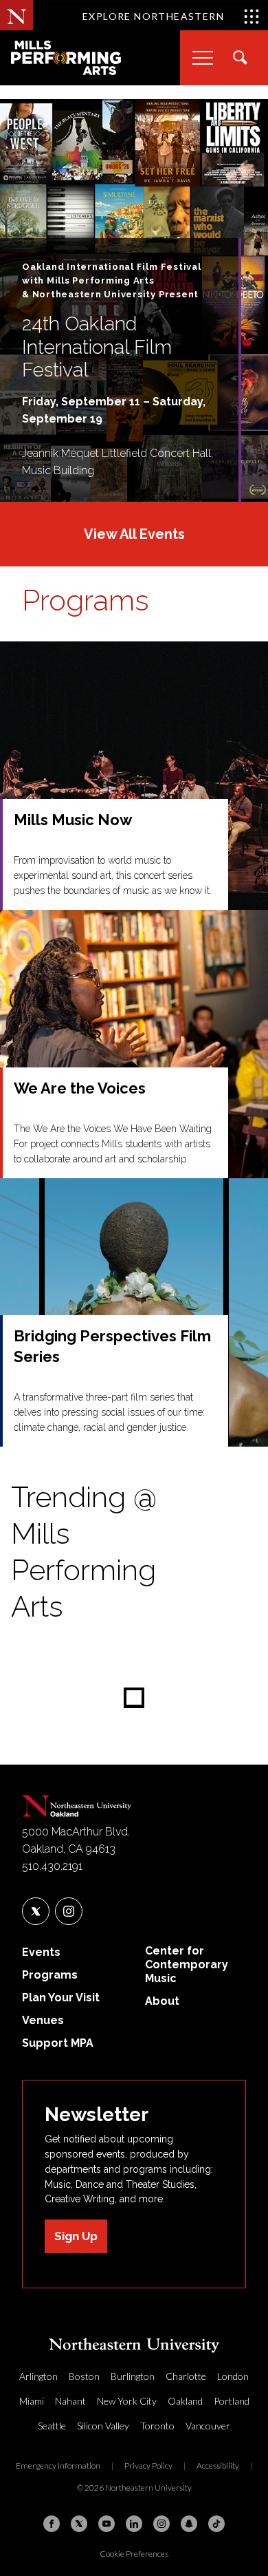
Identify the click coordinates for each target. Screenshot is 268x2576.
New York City (127, 2401)
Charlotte (186, 2376)
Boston (84, 2376)
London (233, 2376)
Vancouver (208, 2426)
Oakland (185, 2401)
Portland (232, 2401)
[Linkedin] (134, 2524)
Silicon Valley (103, 2426)
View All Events (134, 534)
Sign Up (76, 2236)
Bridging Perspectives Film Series (112, 1346)
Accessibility (218, 2466)
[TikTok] (216, 2524)
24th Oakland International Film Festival (97, 347)
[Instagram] (161, 2524)
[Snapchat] (189, 2524)
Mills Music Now (73, 820)
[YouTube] (107, 2524)
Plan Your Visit (61, 1998)
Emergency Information (58, 2466)
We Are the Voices (80, 1088)
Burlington (133, 2376)
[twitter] (36, 1911)
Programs (86, 600)
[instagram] (69, 1911)
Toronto (157, 2426)
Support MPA (58, 2043)
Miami (32, 2401)
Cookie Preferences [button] (134, 2554)
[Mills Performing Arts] (66, 58)
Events (41, 1952)
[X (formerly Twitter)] (79, 2524)
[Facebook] (52, 2524)
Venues (43, 2020)
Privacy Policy (148, 2466)
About (162, 2001)
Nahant (70, 2401)
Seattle (52, 2426)
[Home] (77, 1803)
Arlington (38, 2376)
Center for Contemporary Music (187, 1965)
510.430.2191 (52, 1866)
